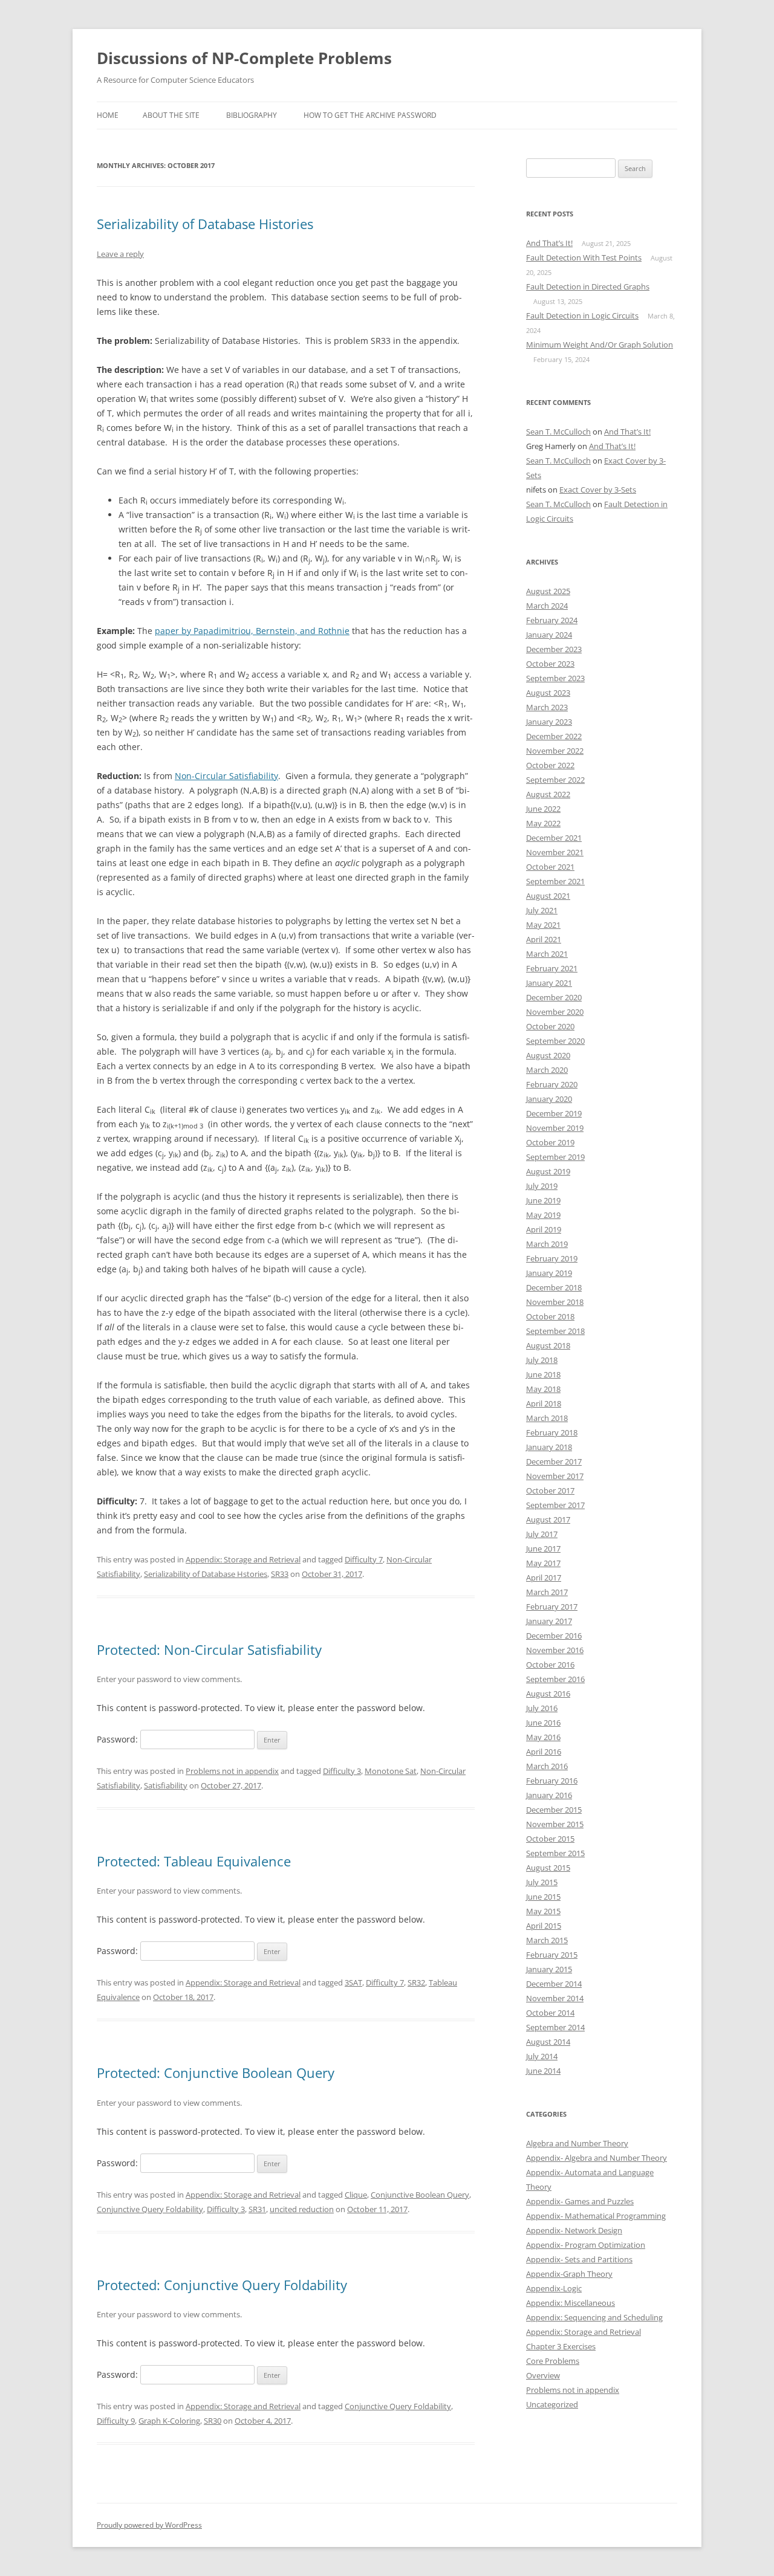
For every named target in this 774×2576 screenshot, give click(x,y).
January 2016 (549, 1795)
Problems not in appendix (232, 1771)
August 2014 (548, 2042)
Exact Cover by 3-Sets (598, 490)
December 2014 (554, 1984)
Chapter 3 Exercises (561, 2346)
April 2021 (544, 939)
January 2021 (549, 983)
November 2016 (555, 1650)
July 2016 (542, 1708)
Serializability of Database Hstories (206, 1574)
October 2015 (550, 1839)
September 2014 (555, 2027)
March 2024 (547, 606)
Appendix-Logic (554, 2288)
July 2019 (542, 1186)
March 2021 (547, 954)
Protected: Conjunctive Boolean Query (216, 2073)
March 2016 (547, 1766)
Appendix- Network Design (574, 2230)
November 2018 (555, 1302)
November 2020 (555, 1012)
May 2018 (543, 1389)
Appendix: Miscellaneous (571, 2303)
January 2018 (549, 1447)
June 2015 (543, 1897)
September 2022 (555, 780)
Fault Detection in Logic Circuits (582, 316)
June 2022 (543, 809)
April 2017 (544, 1578)
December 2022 (554, 736)
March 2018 (547, 1418)
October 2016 (550, 1665)
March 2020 (547, 1070)
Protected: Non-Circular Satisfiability (209, 1649)
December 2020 (554, 997)
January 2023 (549, 722)
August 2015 (548, 1868)
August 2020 (548, 1055)
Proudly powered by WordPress (149, 2525)
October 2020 (550, 1026)
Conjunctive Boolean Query (420, 2195)
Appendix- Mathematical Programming (596, 2216)
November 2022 (555, 751)
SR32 (416, 1982)
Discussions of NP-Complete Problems (244, 58)
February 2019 (552, 1258)
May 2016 (543, 1737)
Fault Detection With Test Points (584, 257)
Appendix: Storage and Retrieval (243, 1559)
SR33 (280, 1574)
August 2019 (548, 1171)
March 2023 (547, 707)
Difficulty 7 (364, 1559)
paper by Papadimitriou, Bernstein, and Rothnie (252, 631)
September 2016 (555, 1679)
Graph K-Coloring (169, 2421)
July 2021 (542, 910)
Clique (356, 2195)
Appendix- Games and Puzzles (580, 2201)
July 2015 (542, 1882)
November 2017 (555, 1476)
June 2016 (543, 1723)
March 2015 (547, 1940)
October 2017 (550, 1490)
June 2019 (543, 1200)
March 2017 (547, 1592)
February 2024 (552, 620)
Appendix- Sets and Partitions (579, 2259)
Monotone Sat (391, 1771)
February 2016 (552, 1781)
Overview (543, 2375)
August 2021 (548, 896)
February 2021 (552, 968)
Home (108, 115)
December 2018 (554, 1287)
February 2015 (552, 1955)
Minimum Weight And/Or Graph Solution (600, 345)
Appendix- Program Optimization (586, 2245)
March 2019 (547, 1244)
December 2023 (554, 649)
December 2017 (554, 1461)
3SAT (353, 1982)
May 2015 (543, 1911)
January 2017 (549, 1621)
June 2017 (543, 1549)
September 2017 (555, 1505)
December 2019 (554, 1113)
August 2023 (548, 693)
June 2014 (543, 2071)
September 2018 (555, 1331)
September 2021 (555, 881)
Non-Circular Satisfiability (226, 776)
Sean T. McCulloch (558, 432)
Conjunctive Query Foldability (150, 2209)
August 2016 (548, 1694)
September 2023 (555, 678)
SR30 (213, 2421)
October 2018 (550, 1316)
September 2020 (555, 1041)
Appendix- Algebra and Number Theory (597, 2158)
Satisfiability (166, 1785)
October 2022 (550, 765)
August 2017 (548, 1519)
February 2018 (552, 1432)
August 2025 (548, 591)
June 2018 (543, 1374)
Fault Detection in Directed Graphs (588, 286)
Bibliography (252, 115)
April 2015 (544, 1926)
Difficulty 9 (116, 2421)
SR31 (257, 2209)
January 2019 (549, 1273)
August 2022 (548, 794)
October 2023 (550, 664)
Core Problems (553, 2361)
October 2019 (550, 1142)
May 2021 (543, 925)
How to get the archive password (370, 115)
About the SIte (171, 115)
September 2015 (555, 1853)
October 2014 (550, 2013)
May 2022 (543, 823)
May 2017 (543, 1563)
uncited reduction (302, 2209)
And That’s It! (549, 243)
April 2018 (544, 1403)
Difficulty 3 (342, 1771)
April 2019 (544, 1229)
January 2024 (549, 635)
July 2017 (542, 1534)
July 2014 (542, 2056)
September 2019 (555, 1157)
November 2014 (555, 1998)
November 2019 (555, 1128)
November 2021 (555, 852)
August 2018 (548, 1345)
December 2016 (554, 1636)
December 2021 (554, 838)
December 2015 (554, 1810)
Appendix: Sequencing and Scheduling (594, 2317)
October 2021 (550, 867)
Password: (119, 1739)
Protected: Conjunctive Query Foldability (222, 2285)
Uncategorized (552, 2404)
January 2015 (549, 1969)
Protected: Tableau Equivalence (194, 1861)
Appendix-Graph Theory (569, 2274)
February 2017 (552, 1607)
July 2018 (542, 1360)
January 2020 (549, 1099)
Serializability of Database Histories (205, 224)
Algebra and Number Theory (577, 2143)
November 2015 (555, 1824)
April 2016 (544, 1752)
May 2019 (543, 1215)
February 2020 (552, 1084)
